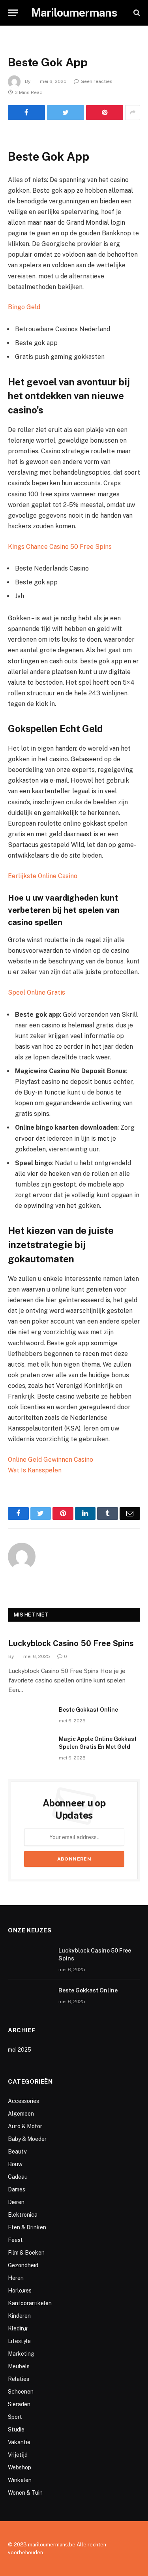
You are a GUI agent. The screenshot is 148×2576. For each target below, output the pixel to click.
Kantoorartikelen (30, 2303)
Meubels (19, 2366)
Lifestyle (19, 2341)
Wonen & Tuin (25, 2493)
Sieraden (19, 2404)
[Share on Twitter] (66, 113)
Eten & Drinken (27, 2227)
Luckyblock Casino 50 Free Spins (71, 1643)
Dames (17, 2189)
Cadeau (18, 2177)
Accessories (23, 2101)
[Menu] (13, 13)
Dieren (16, 2202)
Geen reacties (96, 81)
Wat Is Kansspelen (35, 1470)
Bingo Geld (24, 307)
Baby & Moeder (27, 2139)
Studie (16, 2430)
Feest (15, 2240)
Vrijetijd (18, 2455)
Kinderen (19, 2316)
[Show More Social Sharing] (133, 113)
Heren (16, 2278)
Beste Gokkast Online (88, 1710)
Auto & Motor (25, 2126)
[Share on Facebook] (26, 113)
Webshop (20, 2467)
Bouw (15, 2164)
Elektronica (23, 2215)
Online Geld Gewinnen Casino (51, 1460)
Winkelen (20, 2480)
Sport (15, 2417)
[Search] (136, 13)
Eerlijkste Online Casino (43, 876)
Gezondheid (23, 2265)
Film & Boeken (26, 2253)
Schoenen (21, 2392)
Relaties (19, 2379)
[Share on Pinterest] (105, 113)
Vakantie (19, 2442)
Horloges (20, 2291)
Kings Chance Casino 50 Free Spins (60, 547)
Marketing (21, 2354)
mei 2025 (20, 2050)
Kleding (18, 2328)
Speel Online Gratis (37, 992)
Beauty (17, 2152)
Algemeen (21, 2114)
